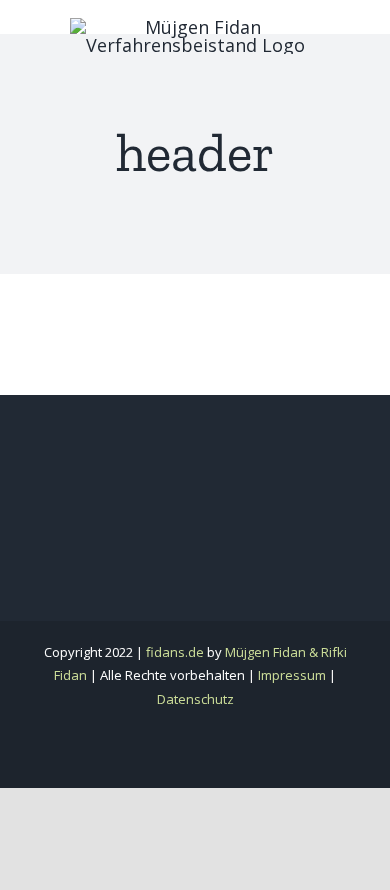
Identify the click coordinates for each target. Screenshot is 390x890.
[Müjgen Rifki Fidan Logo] (195, 27)
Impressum (292, 675)
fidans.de (175, 652)
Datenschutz (195, 699)
